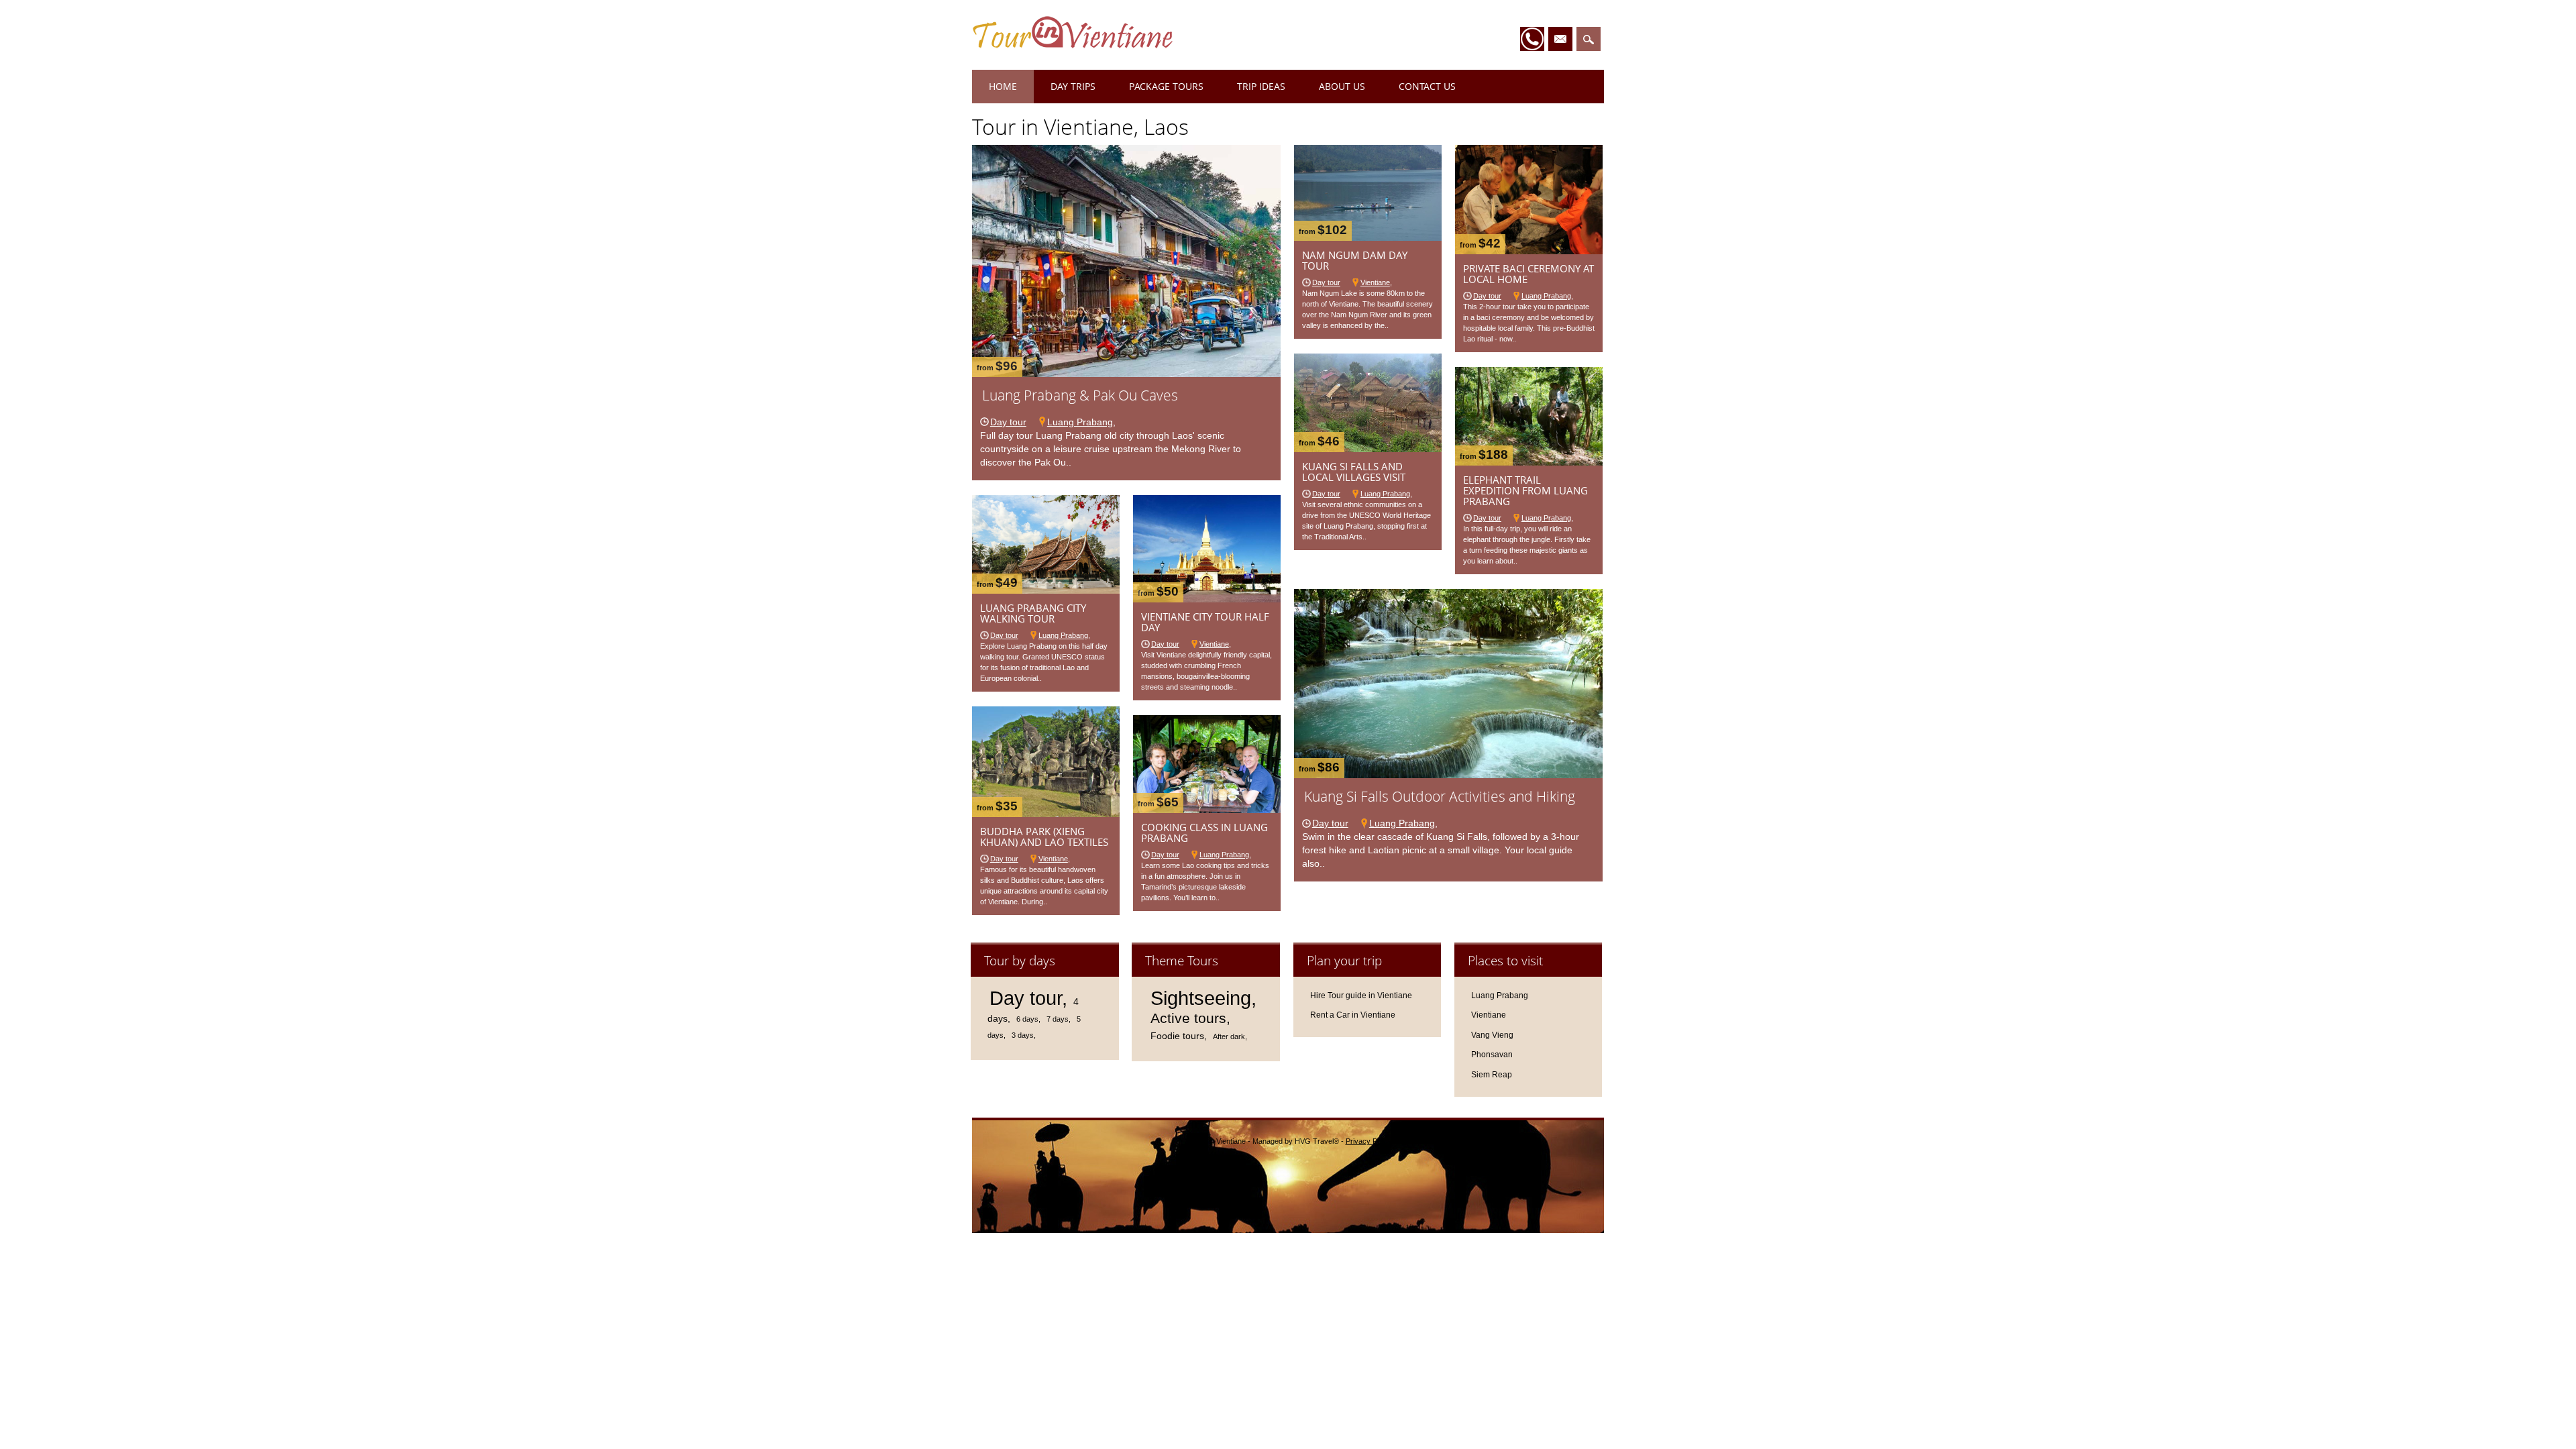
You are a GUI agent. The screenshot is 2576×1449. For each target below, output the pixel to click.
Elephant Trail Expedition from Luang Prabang (1525, 490)
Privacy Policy (1369, 1141)
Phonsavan (1492, 1055)
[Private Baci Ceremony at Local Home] (1529, 251)
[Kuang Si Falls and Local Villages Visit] (1368, 449)
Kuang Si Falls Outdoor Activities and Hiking (1440, 796)
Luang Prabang (1080, 422)
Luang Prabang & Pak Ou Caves (1080, 395)
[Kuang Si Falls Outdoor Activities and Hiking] (1448, 775)
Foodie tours (1177, 1036)
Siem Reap (1492, 1075)
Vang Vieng (1492, 1035)
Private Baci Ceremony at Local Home (1528, 274)
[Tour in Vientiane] (1073, 45)
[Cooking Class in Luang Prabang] (1207, 810)
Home (1003, 86)
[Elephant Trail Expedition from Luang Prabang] (1529, 462)
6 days (1027, 1019)
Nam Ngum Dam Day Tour (1355, 260)
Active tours (1188, 1018)
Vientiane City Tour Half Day (1205, 622)
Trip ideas (1261, 86)
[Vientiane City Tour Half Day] (1207, 599)
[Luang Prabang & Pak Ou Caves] (1126, 374)
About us (1342, 86)
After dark (1229, 1036)
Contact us (1427, 86)
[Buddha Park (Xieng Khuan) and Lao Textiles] (1046, 814)
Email (1560, 39)
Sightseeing (1201, 998)
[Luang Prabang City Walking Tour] (1046, 590)
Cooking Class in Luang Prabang (1204, 833)
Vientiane (1375, 282)
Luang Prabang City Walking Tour (1033, 613)
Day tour (1008, 422)
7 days (1058, 1019)
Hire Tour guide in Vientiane (1361, 996)
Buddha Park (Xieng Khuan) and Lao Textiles (1044, 837)
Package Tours (1166, 86)
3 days (1023, 1035)
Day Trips (1073, 86)
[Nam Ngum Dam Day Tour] (1368, 237)
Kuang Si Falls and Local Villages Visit (1354, 472)
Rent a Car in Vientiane (1353, 1015)
